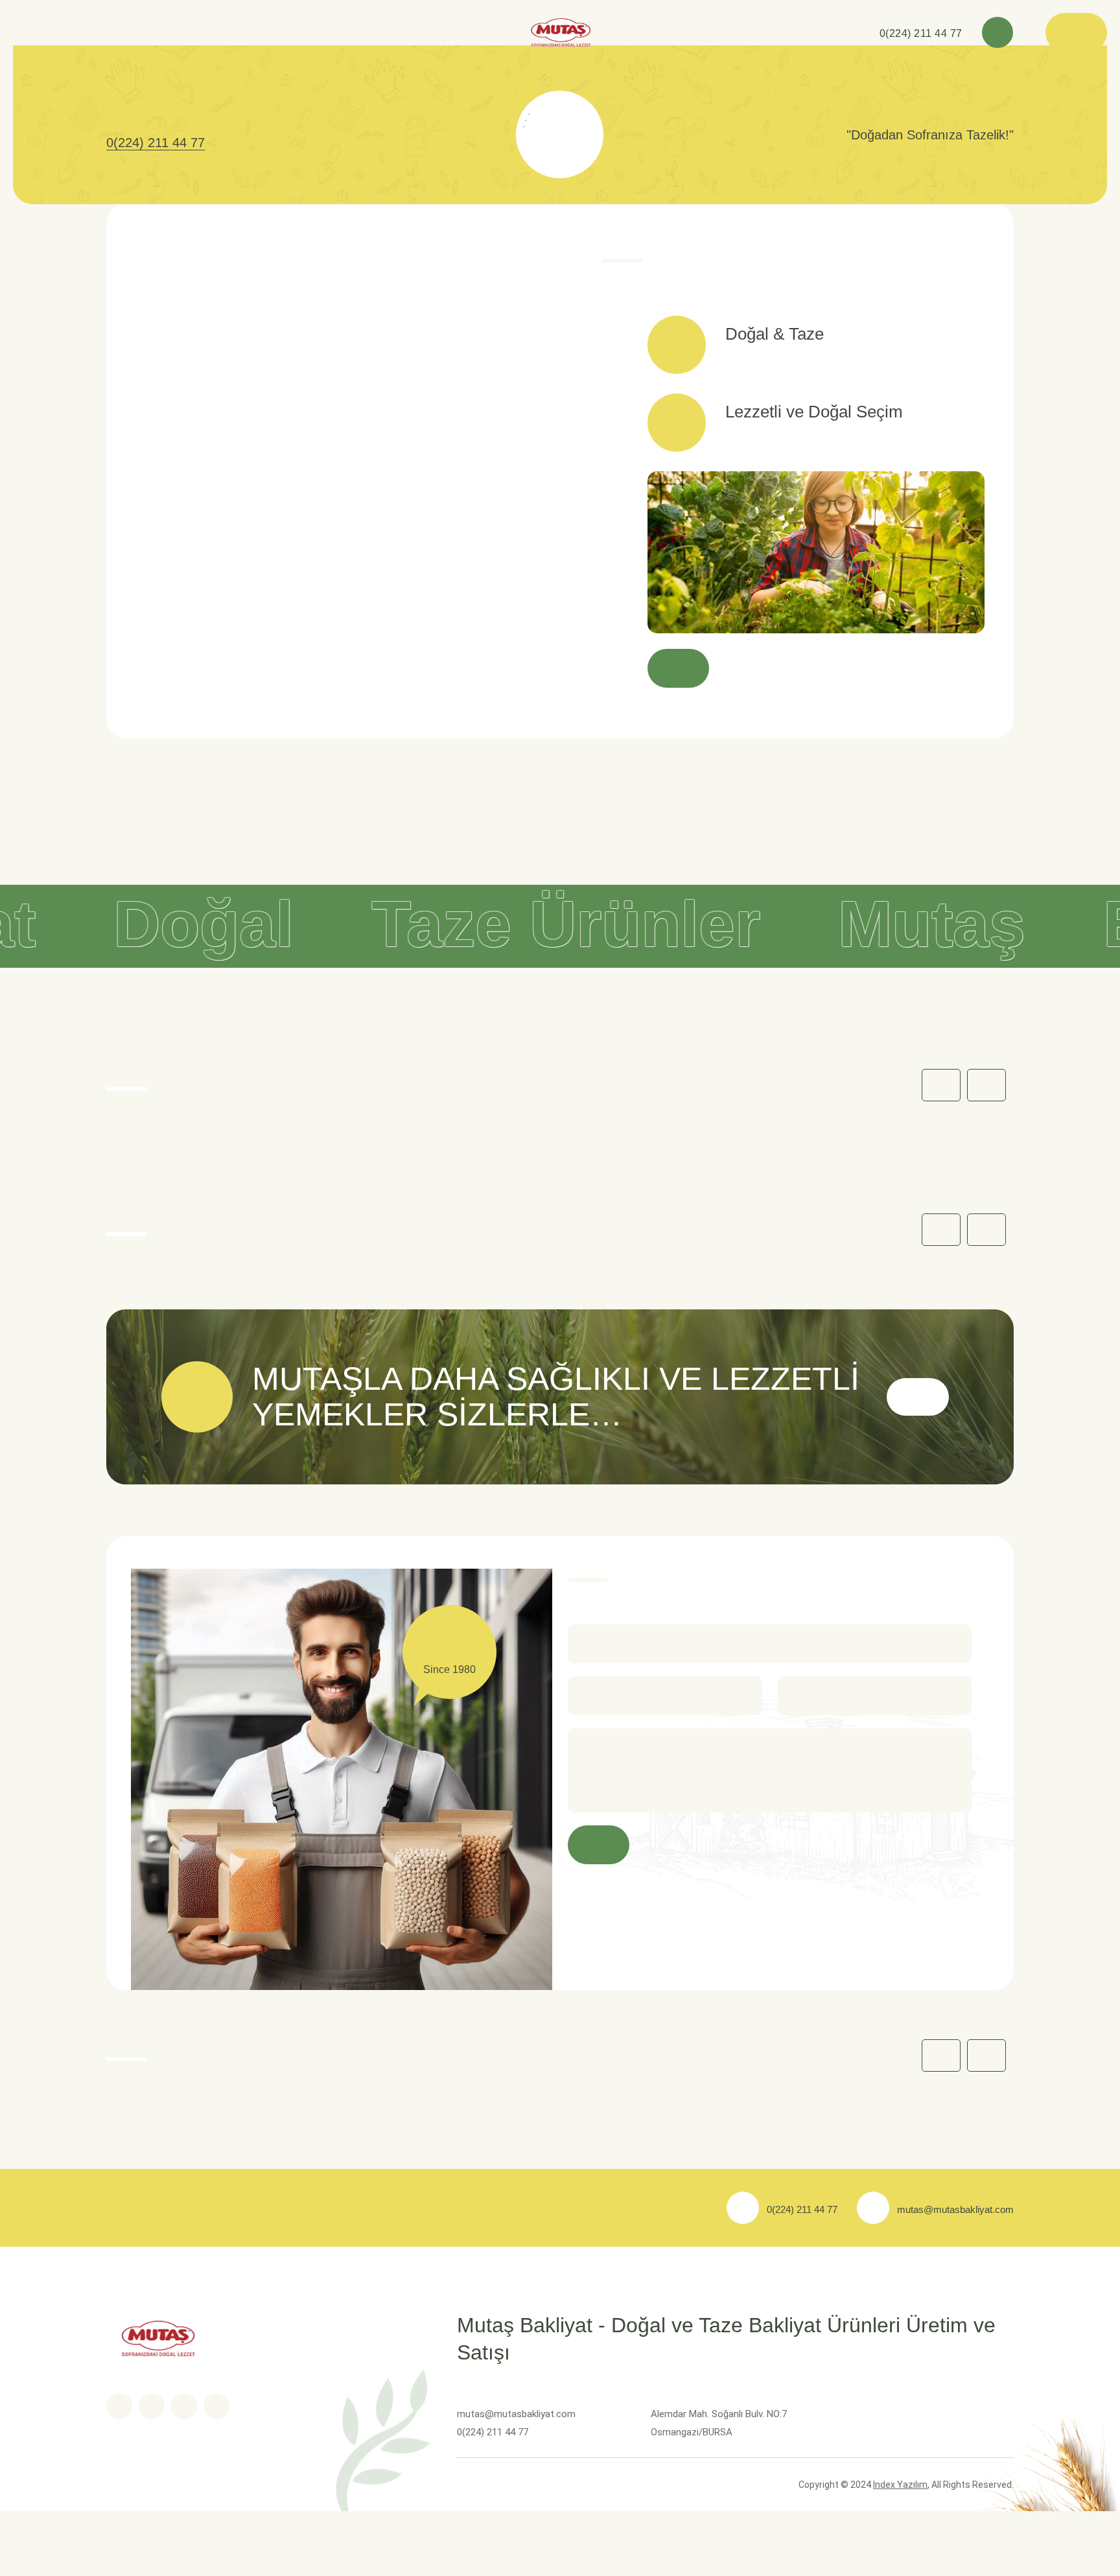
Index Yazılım (900, 2485)
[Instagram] (216, 2406)
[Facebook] (119, 2406)
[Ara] (997, 32)
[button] (986, 1085)
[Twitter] (152, 2406)
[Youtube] (184, 2406)
